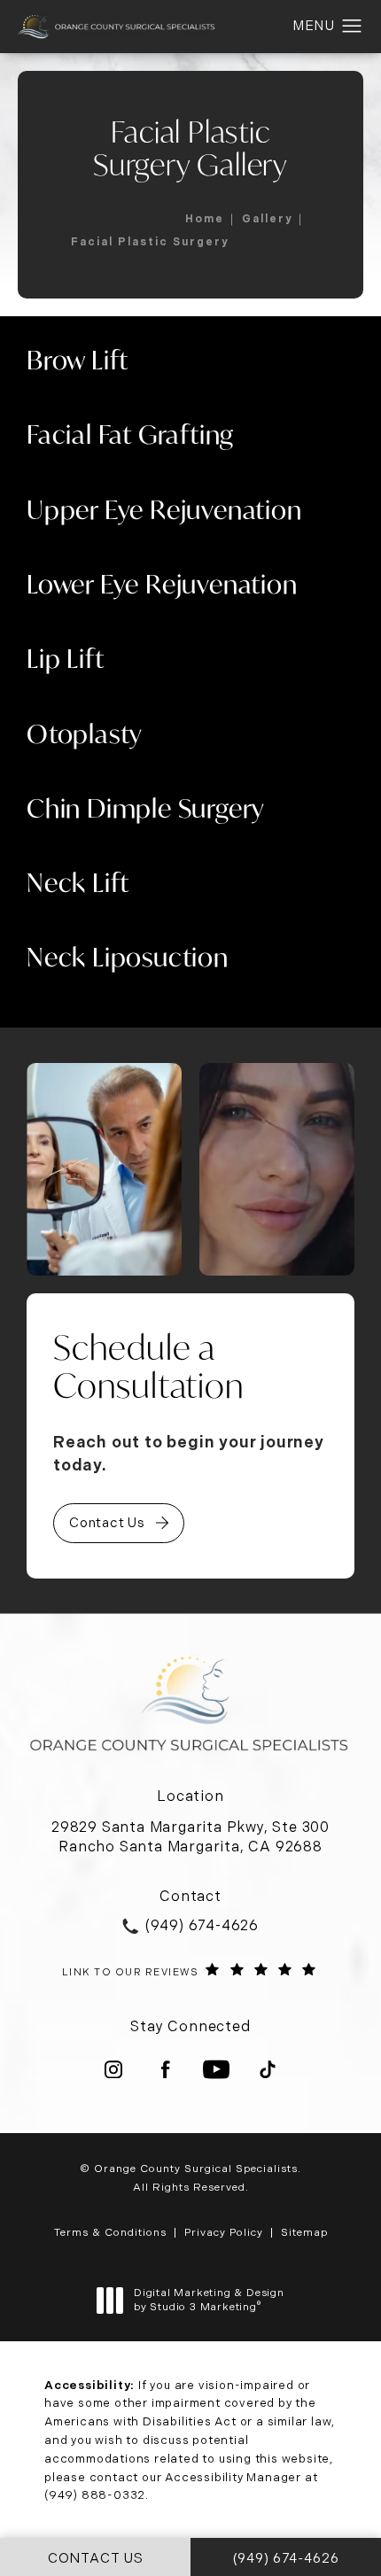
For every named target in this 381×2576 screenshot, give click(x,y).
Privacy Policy (224, 2232)
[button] (352, 27)
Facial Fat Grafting (130, 434)
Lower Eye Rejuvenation (162, 584)
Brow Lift (78, 360)
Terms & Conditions (110, 2232)
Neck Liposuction (128, 957)
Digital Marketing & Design (209, 2300)
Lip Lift (65, 658)
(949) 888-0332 (95, 2495)
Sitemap (304, 2232)
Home (205, 219)
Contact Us (107, 1523)
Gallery (267, 219)
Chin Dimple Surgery (146, 808)
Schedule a (149, 1366)
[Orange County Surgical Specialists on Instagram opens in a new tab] (113, 2069)
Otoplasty (85, 733)
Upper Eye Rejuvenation (164, 509)
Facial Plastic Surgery (150, 242)
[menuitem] (113, 2069)
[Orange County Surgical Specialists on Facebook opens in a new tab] (165, 2069)
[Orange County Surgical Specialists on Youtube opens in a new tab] (216, 2069)
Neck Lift (78, 882)
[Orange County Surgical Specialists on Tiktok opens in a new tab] (268, 2069)
